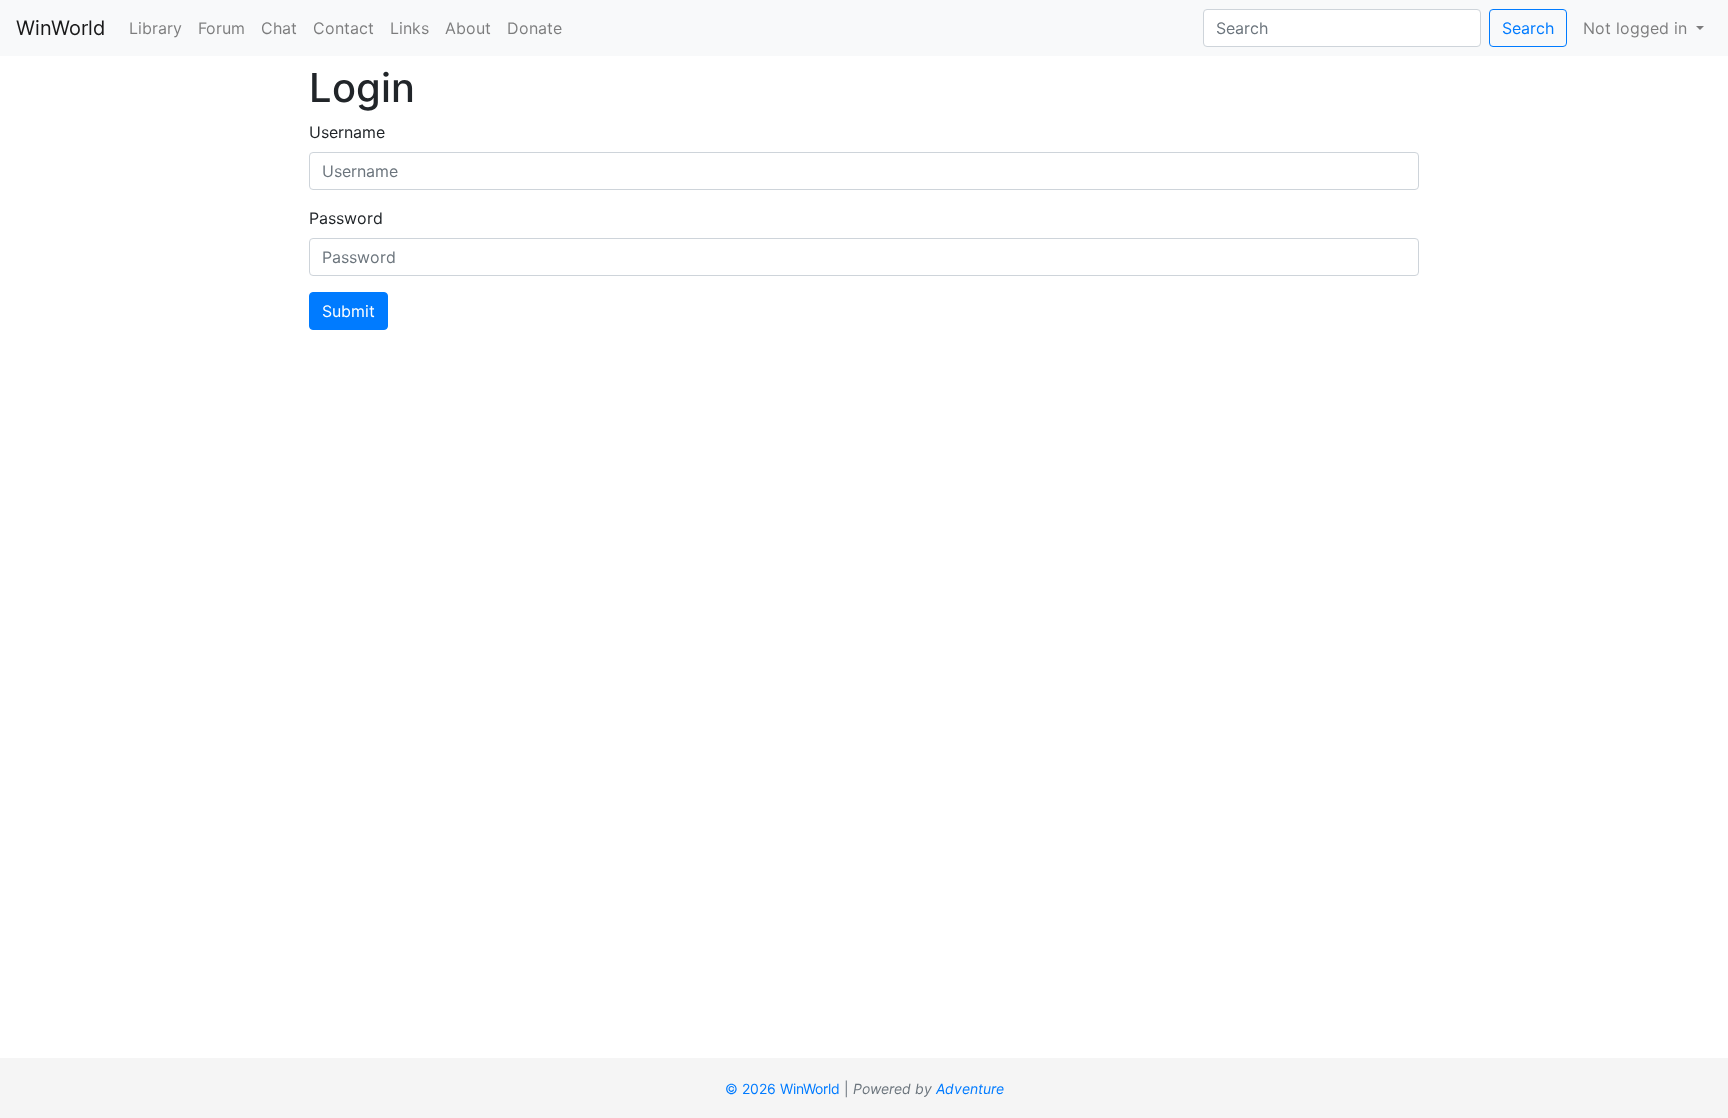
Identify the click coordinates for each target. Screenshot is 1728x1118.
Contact (343, 28)
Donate (534, 28)
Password (346, 218)
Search (1528, 28)
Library (155, 28)
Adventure (970, 1088)
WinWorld (60, 28)
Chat (279, 28)
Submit (348, 311)
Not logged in (1637, 28)
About (468, 28)
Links (409, 28)
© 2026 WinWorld (782, 1088)
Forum (221, 28)
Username (347, 132)
